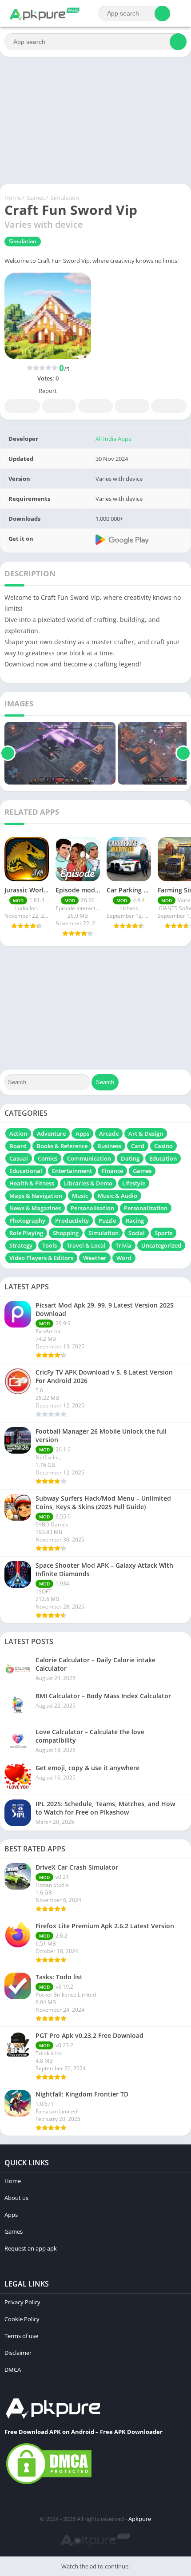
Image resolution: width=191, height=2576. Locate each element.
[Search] (162, 14)
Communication (89, 1158)
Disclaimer (18, 2353)
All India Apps (113, 439)
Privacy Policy (22, 2302)
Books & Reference (62, 1146)
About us (16, 2198)
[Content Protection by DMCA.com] (49, 2484)
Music (80, 1196)
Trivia (123, 1245)
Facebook (22, 406)
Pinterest (95, 406)
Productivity (72, 1221)
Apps (82, 1133)
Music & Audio (117, 1196)
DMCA (13, 2370)
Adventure (51, 1133)
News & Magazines (35, 1208)
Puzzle (107, 1221)
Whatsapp (169, 406)
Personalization (146, 1208)
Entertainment (72, 1171)
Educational (26, 1171)
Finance (112, 1171)
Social (137, 1233)
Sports (163, 1233)
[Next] (183, 753)
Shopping (66, 1233)
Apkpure (140, 2519)
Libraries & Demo (88, 1183)
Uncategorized (161, 1245)
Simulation (65, 198)
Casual (19, 1158)
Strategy (21, 1245)
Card (138, 1146)
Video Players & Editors (41, 1258)
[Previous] (8, 753)
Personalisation (92, 1208)
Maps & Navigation (36, 1196)
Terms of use (21, 2336)
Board (18, 1146)
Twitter (59, 406)
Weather (95, 1258)
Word (124, 1258)
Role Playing (26, 1233)
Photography (27, 1221)
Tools (50, 1245)
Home (13, 198)
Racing (135, 1221)
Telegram (132, 406)
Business (109, 1146)
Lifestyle (134, 1183)
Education (163, 1158)
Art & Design (146, 1133)
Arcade (109, 1133)
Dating (130, 1158)
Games (36, 198)
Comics (48, 1158)
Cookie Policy (22, 2319)
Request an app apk (31, 2248)
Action (18, 1133)
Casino (163, 1146)
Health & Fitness (32, 1183)
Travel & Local (86, 1245)
